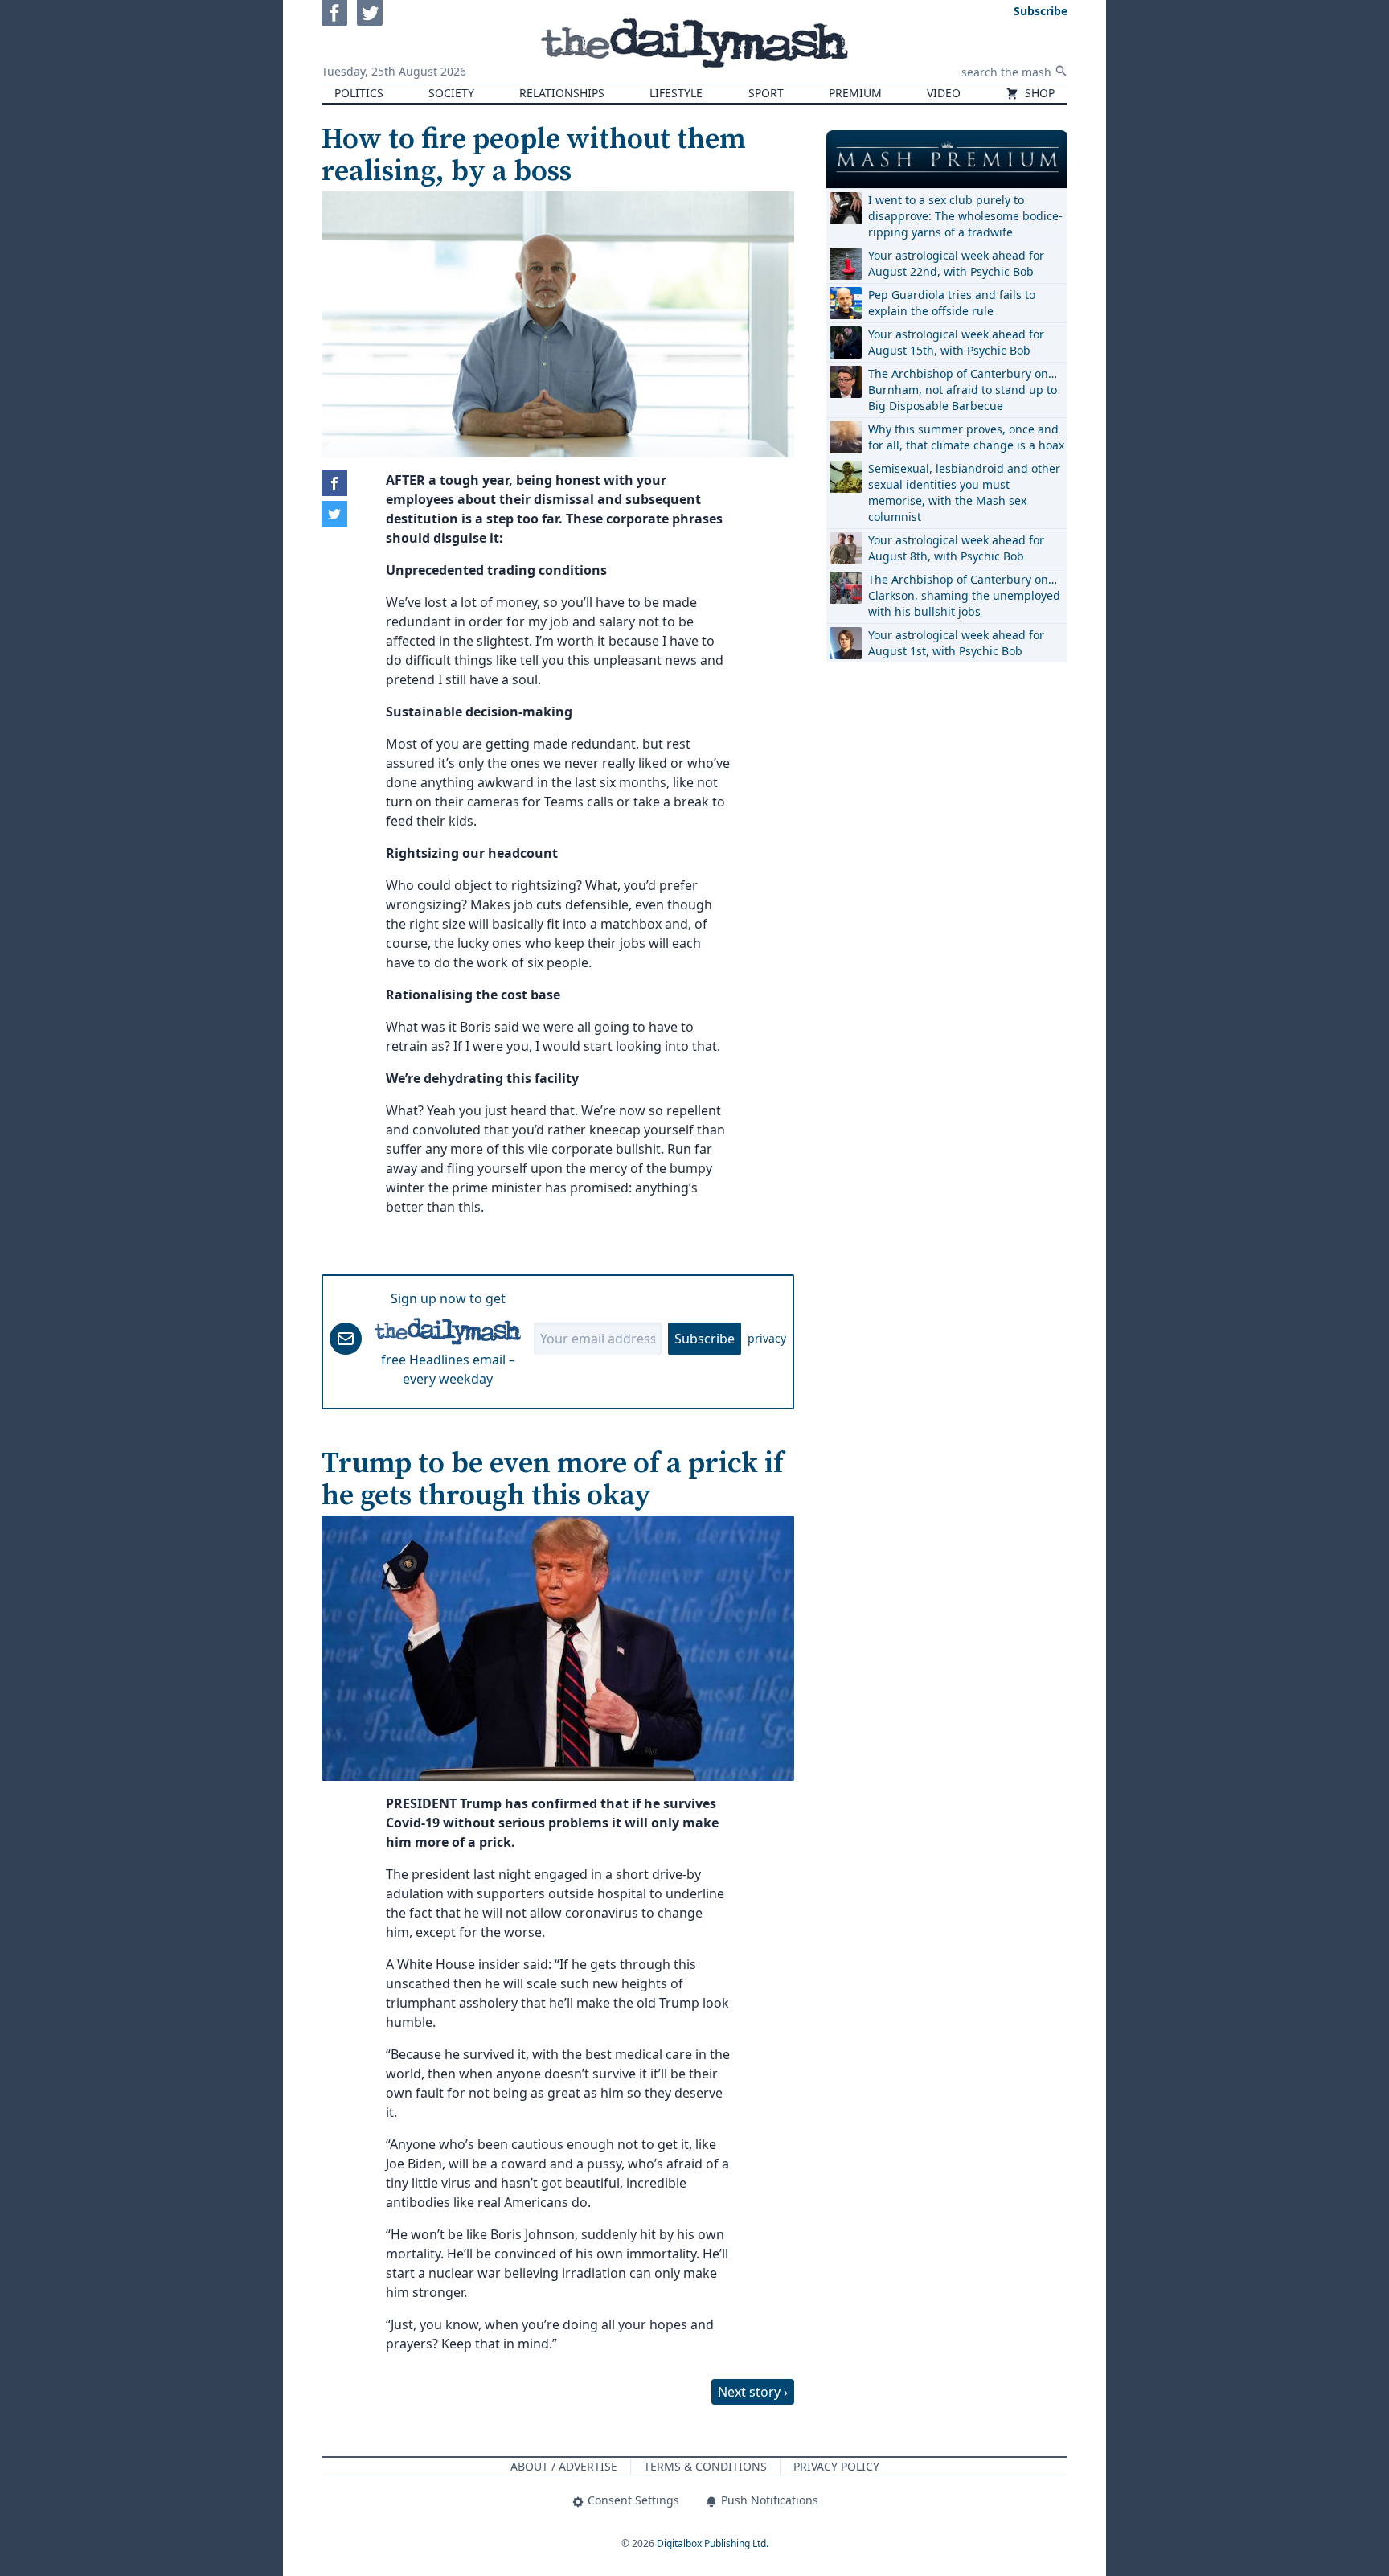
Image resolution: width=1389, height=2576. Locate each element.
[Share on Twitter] (334, 514)
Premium (855, 93)
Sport (766, 93)
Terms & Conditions (705, 2466)
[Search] (1061, 71)
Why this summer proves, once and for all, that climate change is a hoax (966, 437)
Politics (359, 93)
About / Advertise (564, 2466)
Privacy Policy (836, 2466)
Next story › (753, 2392)
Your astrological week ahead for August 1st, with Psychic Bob (956, 643)
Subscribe (705, 1339)
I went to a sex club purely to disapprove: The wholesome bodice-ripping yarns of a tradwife (965, 216)
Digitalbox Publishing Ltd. (713, 2543)
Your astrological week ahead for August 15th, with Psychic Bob (956, 342)
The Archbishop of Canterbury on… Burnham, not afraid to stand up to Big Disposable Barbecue (963, 390)
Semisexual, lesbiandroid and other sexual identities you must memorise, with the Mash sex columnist (964, 492)
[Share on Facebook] (334, 483)
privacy (767, 1338)
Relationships (562, 93)
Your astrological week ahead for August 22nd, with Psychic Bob (956, 263)
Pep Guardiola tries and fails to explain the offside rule (952, 303)
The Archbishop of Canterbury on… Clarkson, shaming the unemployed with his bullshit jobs (964, 595)
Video (944, 93)
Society (451, 93)
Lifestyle (676, 93)
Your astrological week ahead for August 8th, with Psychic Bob (956, 548)
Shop (1038, 93)
